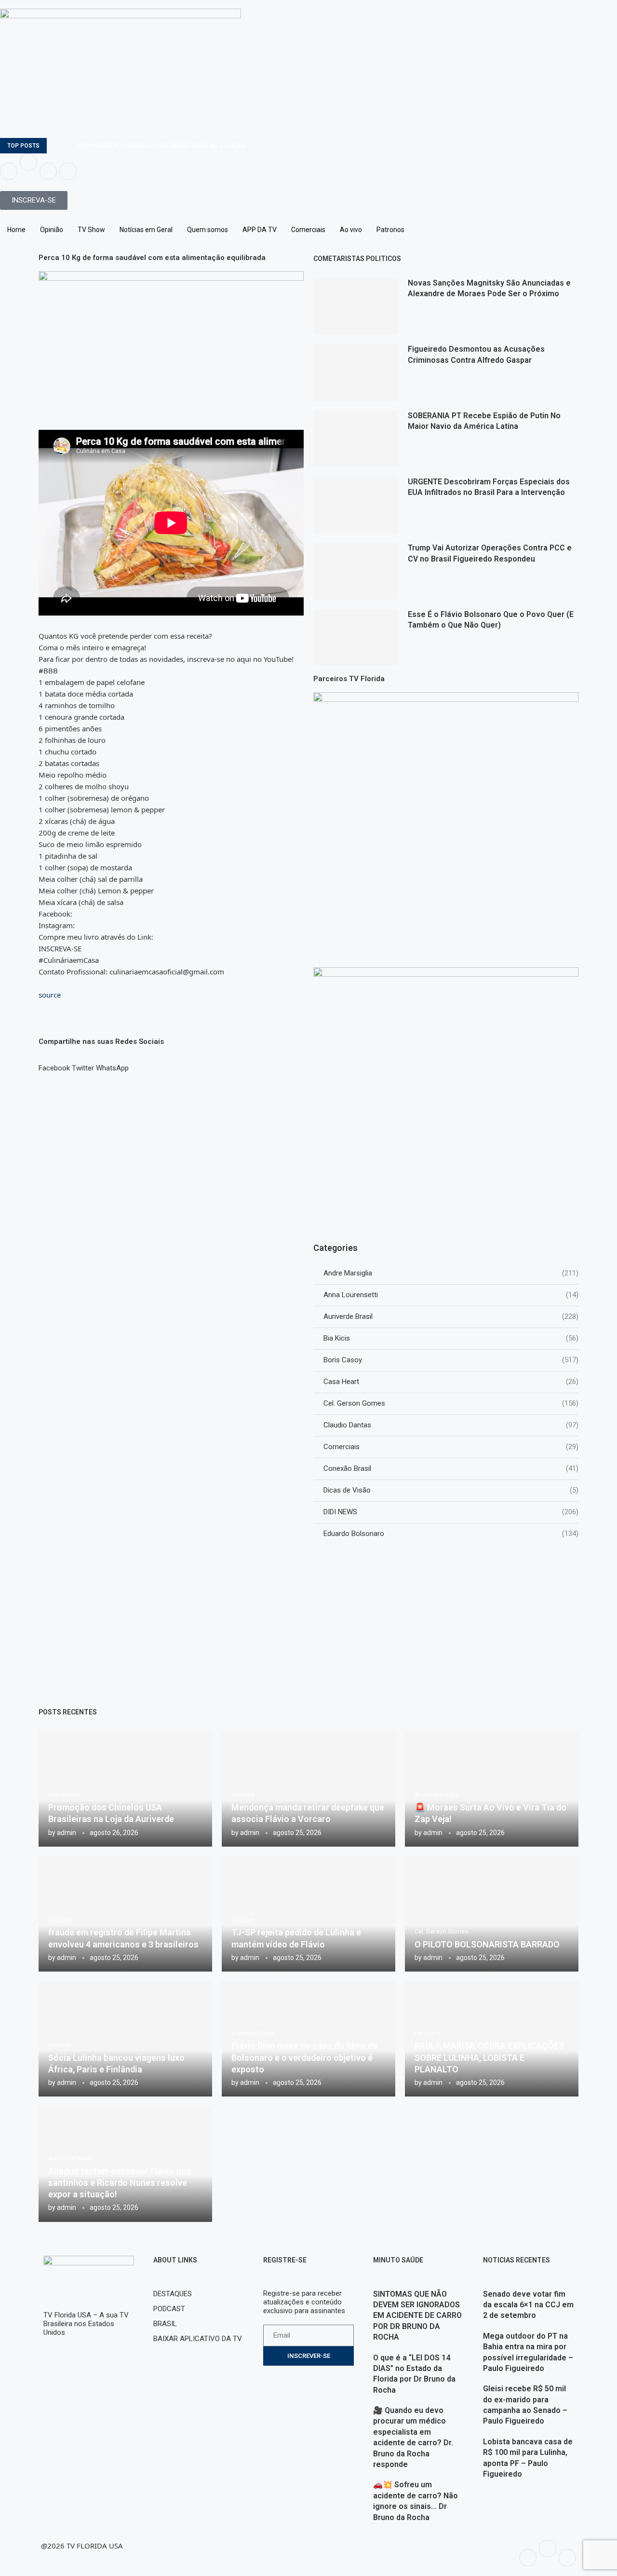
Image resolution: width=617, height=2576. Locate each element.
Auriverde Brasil (451, 1316)
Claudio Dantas (451, 1425)
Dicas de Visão (451, 1490)
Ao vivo (351, 230)
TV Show (91, 230)
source (50, 995)
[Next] (68, 146)
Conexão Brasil (451, 1468)
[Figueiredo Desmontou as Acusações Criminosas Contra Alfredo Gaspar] (356, 372)
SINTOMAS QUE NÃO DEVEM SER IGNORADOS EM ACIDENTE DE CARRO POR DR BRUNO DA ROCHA (417, 2316)
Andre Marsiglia (451, 1273)
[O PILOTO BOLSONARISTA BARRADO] (492, 1914)
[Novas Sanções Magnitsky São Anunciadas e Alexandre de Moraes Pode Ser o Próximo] (356, 306)
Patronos (390, 230)
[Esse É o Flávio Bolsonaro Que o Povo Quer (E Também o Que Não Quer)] (356, 637)
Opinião (52, 230)
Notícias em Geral (146, 230)
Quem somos (208, 230)
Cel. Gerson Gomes (451, 1403)
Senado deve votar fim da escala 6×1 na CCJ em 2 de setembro (528, 2305)
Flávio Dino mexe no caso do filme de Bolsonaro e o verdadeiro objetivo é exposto (304, 2057)
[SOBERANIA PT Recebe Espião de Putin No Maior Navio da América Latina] (356, 439)
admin (67, 1833)
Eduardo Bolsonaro (451, 1534)
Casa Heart (451, 1382)
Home (16, 230)
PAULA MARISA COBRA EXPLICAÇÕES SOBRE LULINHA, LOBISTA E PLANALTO (489, 2057)
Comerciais (308, 230)
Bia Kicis (451, 1338)
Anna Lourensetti (451, 1295)
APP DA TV (260, 230)
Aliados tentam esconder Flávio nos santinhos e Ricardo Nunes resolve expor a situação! (120, 2183)
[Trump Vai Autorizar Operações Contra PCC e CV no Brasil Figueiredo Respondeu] (356, 571)
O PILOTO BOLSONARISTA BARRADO (487, 1944)
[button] (54, 1064)
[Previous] (56, 146)
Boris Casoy (451, 1360)
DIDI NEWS (451, 1512)
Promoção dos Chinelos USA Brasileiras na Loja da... (163, 146)
